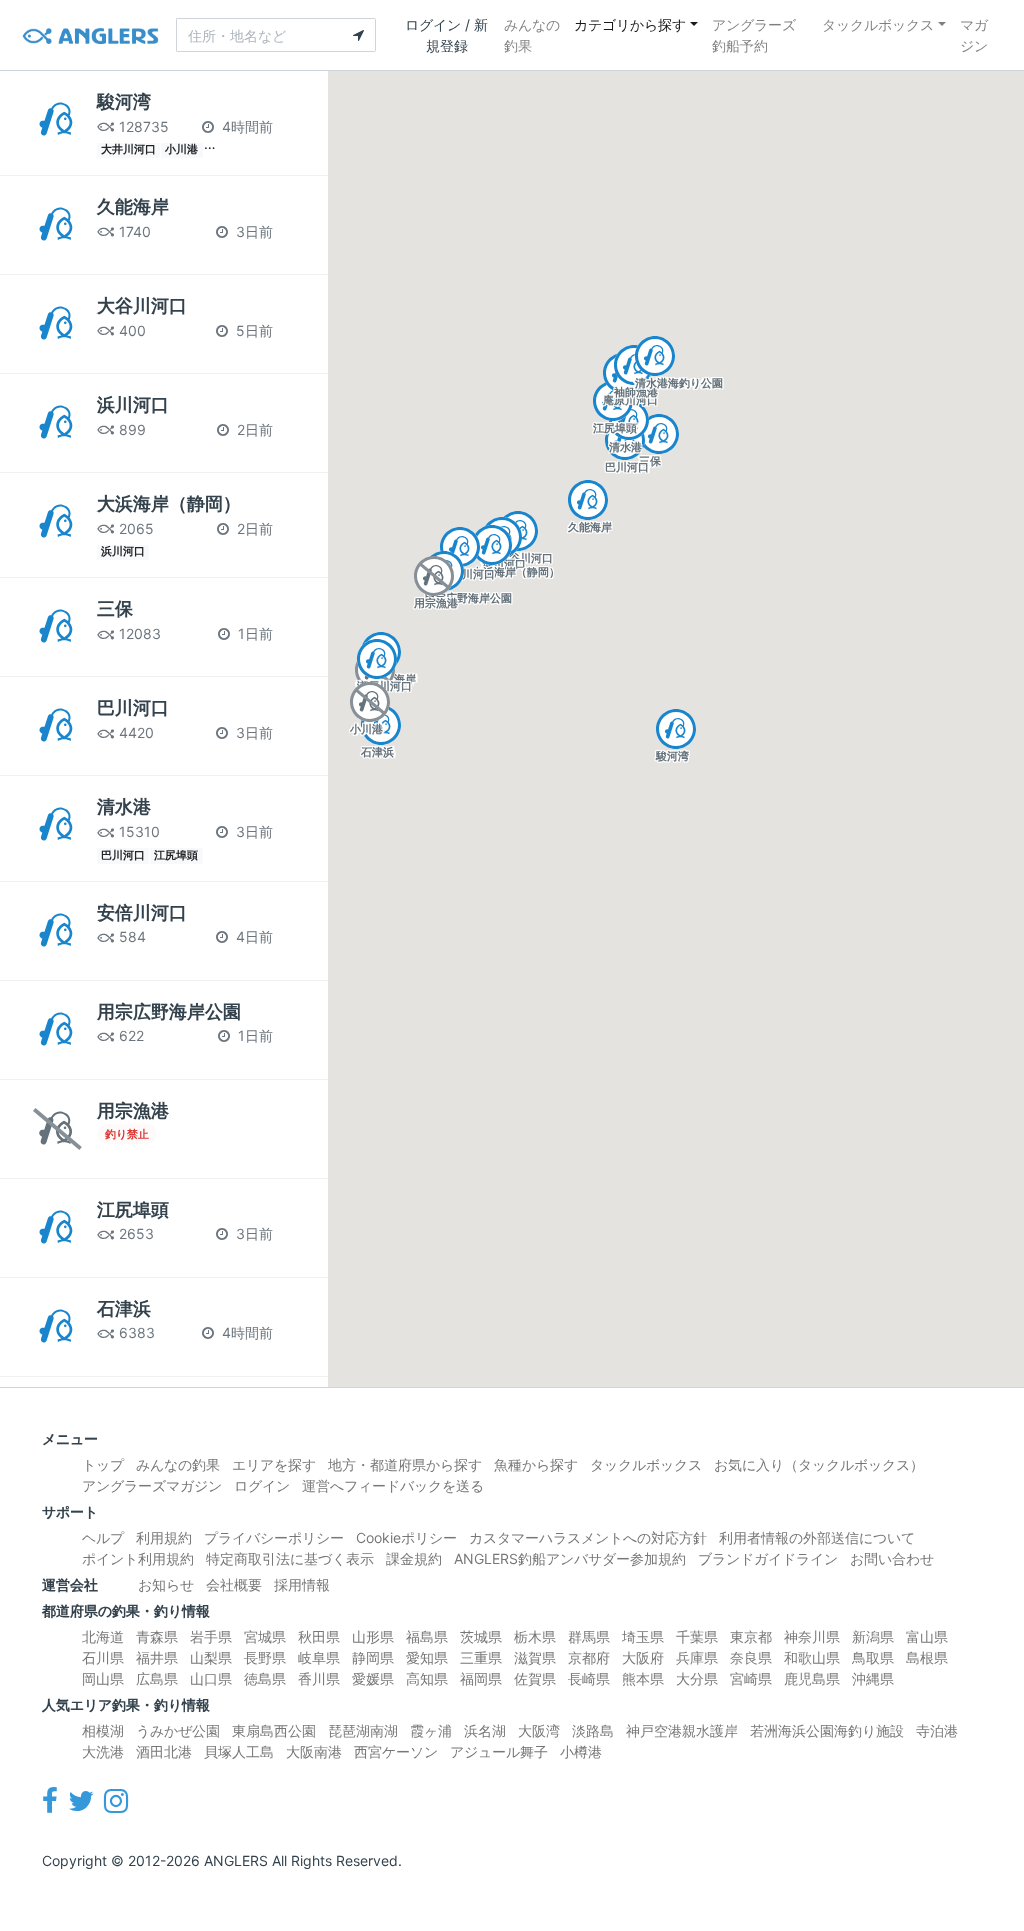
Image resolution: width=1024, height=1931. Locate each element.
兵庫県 (697, 1657)
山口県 (211, 1678)
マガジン (974, 35)
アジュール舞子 (499, 1751)
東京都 (751, 1636)
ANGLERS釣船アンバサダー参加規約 (570, 1558)
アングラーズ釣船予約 (754, 35)
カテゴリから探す (630, 24)
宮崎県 (751, 1678)
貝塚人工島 (239, 1751)
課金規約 (414, 1558)
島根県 (927, 1657)
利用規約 (164, 1537)
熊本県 (643, 1678)
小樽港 (581, 1751)
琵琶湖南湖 (363, 1730)
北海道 (103, 1636)
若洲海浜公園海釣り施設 (827, 1730)
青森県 (157, 1636)
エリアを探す (274, 1464)
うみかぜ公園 (178, 1730)
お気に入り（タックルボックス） (819, 1464)
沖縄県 (873, 1678)
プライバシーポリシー (274, 1537)
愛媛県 (373, 1678)
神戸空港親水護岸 (682, 1730)
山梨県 (211, 1657)
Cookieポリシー (406, 1537)
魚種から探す (536, 1464)
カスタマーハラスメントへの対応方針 (588, 1537)
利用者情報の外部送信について (817, 1537)
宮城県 (265, 1636)
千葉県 (697, 1636)
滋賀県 (535, 1657)
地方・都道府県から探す (405, 1464)
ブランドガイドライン (768, 1558)
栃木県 (535, 1636)
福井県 (157, 1657)
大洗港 (103, 1751)
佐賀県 (535, 1678)
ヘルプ (103, 1537)
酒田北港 (164, 1751)
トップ (103, 1464)
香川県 (319, 1678)
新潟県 (873, 1636)
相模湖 (103, 1730)
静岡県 (373, 1657)
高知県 (427, 1678)
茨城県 (481, 1636)
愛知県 (427, 1657)
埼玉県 (643, 1636)
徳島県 (265, 1678)
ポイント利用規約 (138, 1558)
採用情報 (302, 1584)
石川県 (103, 1657)
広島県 (157, 1678)
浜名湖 (485, 1730)
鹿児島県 (812, 1678)
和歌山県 (812, 1657)
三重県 (481, 1657)
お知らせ (166, 1584)
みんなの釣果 (532, 35)
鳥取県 (873, 1657)
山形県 (373, 1636)
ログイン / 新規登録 (446, 35)
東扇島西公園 (274, 1730)
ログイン (262, 1485)
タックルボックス (878, 24)
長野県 (265, 1657)
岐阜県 (319, 1657)
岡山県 (103, 1678)
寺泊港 (937, 1730)
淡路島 (593, 1730)
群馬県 (589, 1636)
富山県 (927, 1636)
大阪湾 (539, 1730)
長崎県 (589, 1678)
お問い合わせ (892, 1558)
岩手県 (211, 1636)
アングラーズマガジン (152, 1485)
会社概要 (234, 1584)
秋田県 (319, 1636)
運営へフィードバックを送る (393, 1485)
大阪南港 (314, 1751)
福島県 (427, 1636)
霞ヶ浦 (431, 1730)
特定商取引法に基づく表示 (290, 1558)
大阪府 (643, 1657)
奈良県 (751, 1657)
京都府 (589, 1657)
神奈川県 (812, 1636)
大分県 (697, 1678)
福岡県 (481, 1678)
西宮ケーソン (396, 1751)
